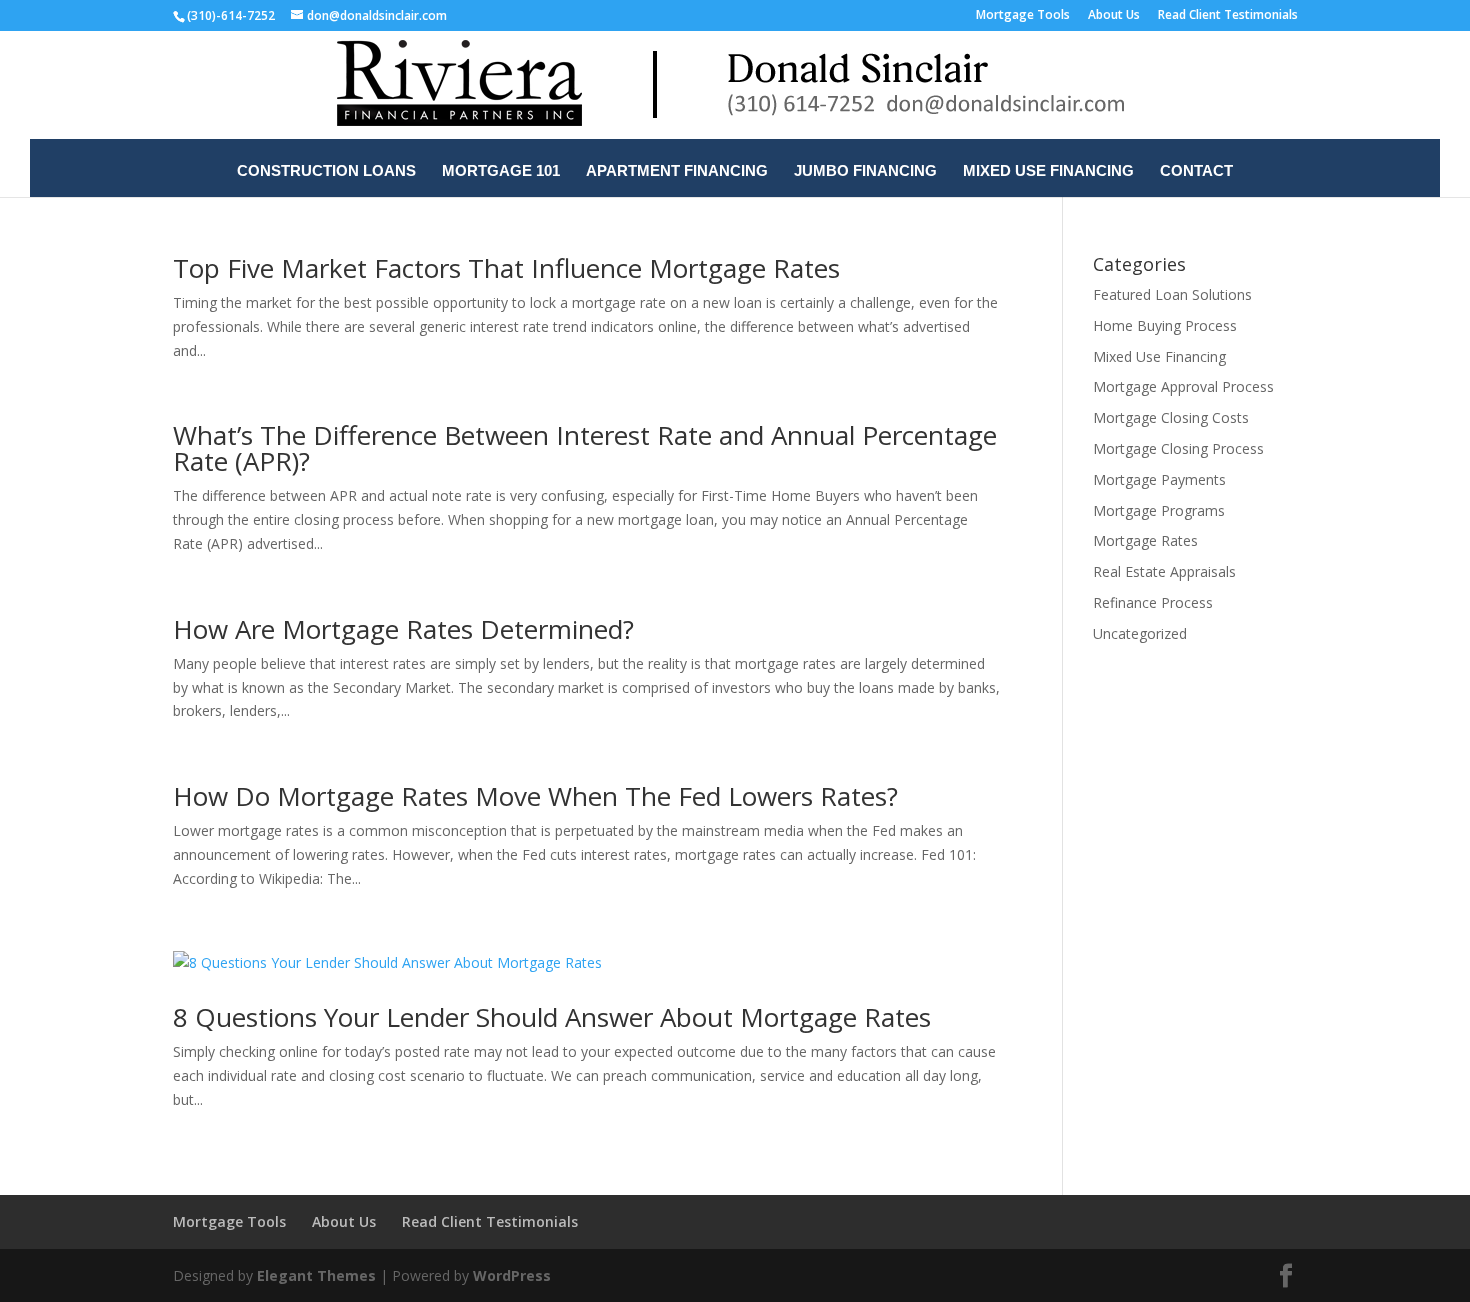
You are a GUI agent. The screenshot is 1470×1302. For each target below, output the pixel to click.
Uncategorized (1140, 633)
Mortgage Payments (1159, 479)
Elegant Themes (316, 1275)
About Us (1114, 16)
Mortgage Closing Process (1178, 448)
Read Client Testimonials (1228, 16)
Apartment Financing (677, 171)
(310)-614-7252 (231, 15)
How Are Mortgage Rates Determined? (403, 629)
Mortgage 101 (501, 171)
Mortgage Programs (1159, 510)
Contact (1196, 171)
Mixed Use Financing (1048, 171)
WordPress (512, 1275)
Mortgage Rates (1145, 540)
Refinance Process (1153, 602)
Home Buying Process (1165, 325)
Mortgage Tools (1023, 16)
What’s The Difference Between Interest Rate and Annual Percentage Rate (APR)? (585, 448)
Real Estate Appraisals (1164, 571)
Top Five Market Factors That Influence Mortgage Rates (506, 268)
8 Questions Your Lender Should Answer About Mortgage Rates (552, 1017)
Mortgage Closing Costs (1171, 417)
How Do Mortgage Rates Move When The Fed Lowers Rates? (535, 796)
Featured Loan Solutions (1172, 294)
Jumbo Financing (865, 171)
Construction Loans (326, 171)
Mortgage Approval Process (1183, 386)
